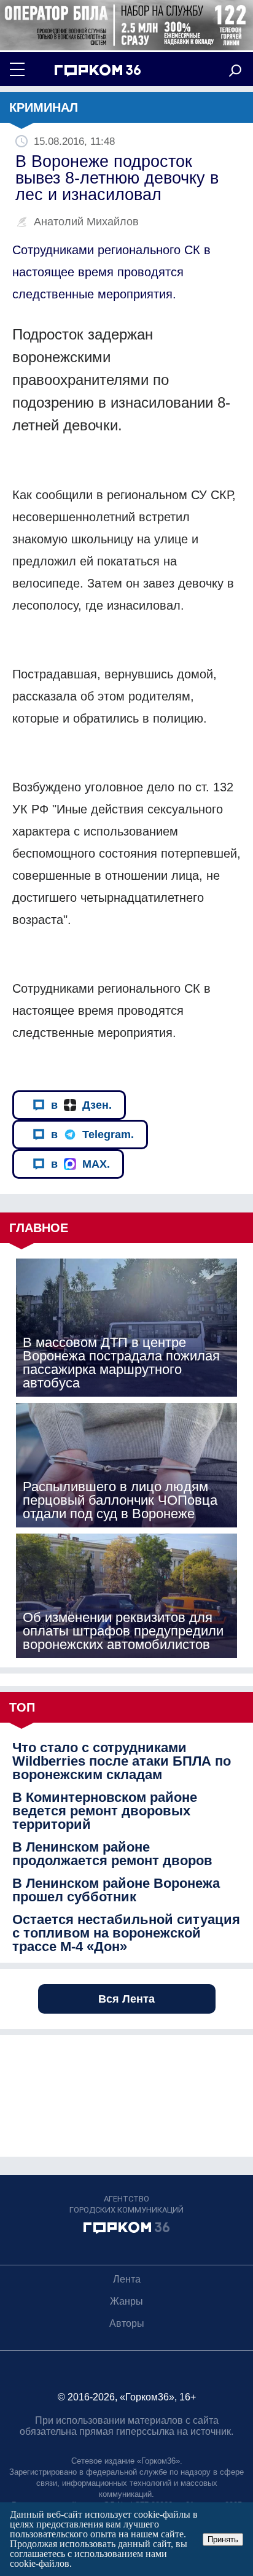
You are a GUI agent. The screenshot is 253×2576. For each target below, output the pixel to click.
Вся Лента (126, 1999)
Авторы (127, 2323)
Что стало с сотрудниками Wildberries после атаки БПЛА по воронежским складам (122, 1761)
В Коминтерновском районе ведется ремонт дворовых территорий (105, 1811)
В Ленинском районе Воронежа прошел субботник (116, 1890)
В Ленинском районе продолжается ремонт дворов (112, 1854)
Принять (223, 2539)
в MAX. (80, 1164)
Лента (127, 2279)
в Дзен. (81, 1105)
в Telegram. (92, 1135)
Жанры (126, 2301)
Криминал (44, 107)
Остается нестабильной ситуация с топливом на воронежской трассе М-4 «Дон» (126, 1933)
